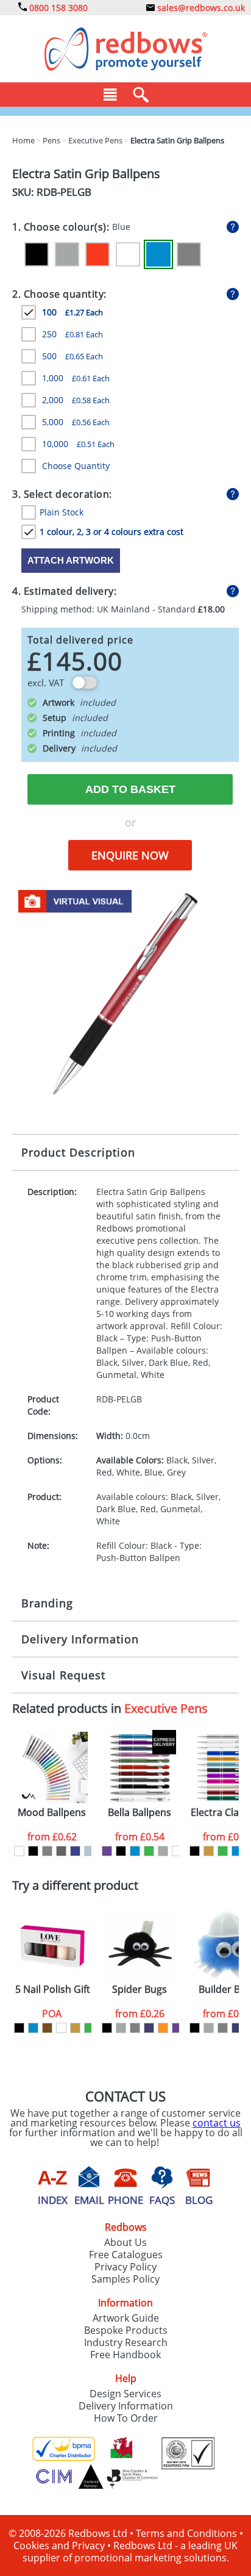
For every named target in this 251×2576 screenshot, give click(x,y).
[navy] (149, 2028)
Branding (47, 1603)
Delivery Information (80, 1639)
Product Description (78, 1152)
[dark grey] (61, 1851)
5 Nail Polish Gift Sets (53, 1989)
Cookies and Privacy (59, 2546)
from (52, 1837)
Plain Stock (62, 512)
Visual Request (63, 1675)
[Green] (149, 1851)
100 (72, 312)
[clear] (61, 2028)
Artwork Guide (126, 2318)
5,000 (76, 422)
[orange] (163, 2028)
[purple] (107, 1851)
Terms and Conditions (186, 2533)
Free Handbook (125, 2355)
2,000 (76, 400)
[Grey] (189, 254)
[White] (128, 254)
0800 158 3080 (57, 8)
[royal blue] (75, 1851)
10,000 (78, 444)
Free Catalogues (126, 2255)
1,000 (76, 378)
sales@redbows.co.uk (200, 8)
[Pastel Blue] (89, 1851)
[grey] (47, 1851)
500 (72, 356)
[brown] (47, 2028)
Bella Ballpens (140, 1813)
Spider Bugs (140, 1989)
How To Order (126, 2418)
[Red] (97, 254)
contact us (217, 2123)
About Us (125, 2242)
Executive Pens (166, 1708)
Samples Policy (125, 2279)
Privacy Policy (125, 2267)
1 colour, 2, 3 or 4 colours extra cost (111, 532)
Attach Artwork (71, 560)
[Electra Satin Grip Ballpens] (125, 992)
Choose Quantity (76, 466)
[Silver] (67, 254)
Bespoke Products (126, 2330)
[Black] (37, 254)
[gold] (209, 1851)
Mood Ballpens (52, 1813)
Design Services (125, 2394)
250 (72, 334)
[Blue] (158, 254)
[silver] (163, 1851)
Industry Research (126, 2342)
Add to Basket (130, 789)
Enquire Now (130, 855)
